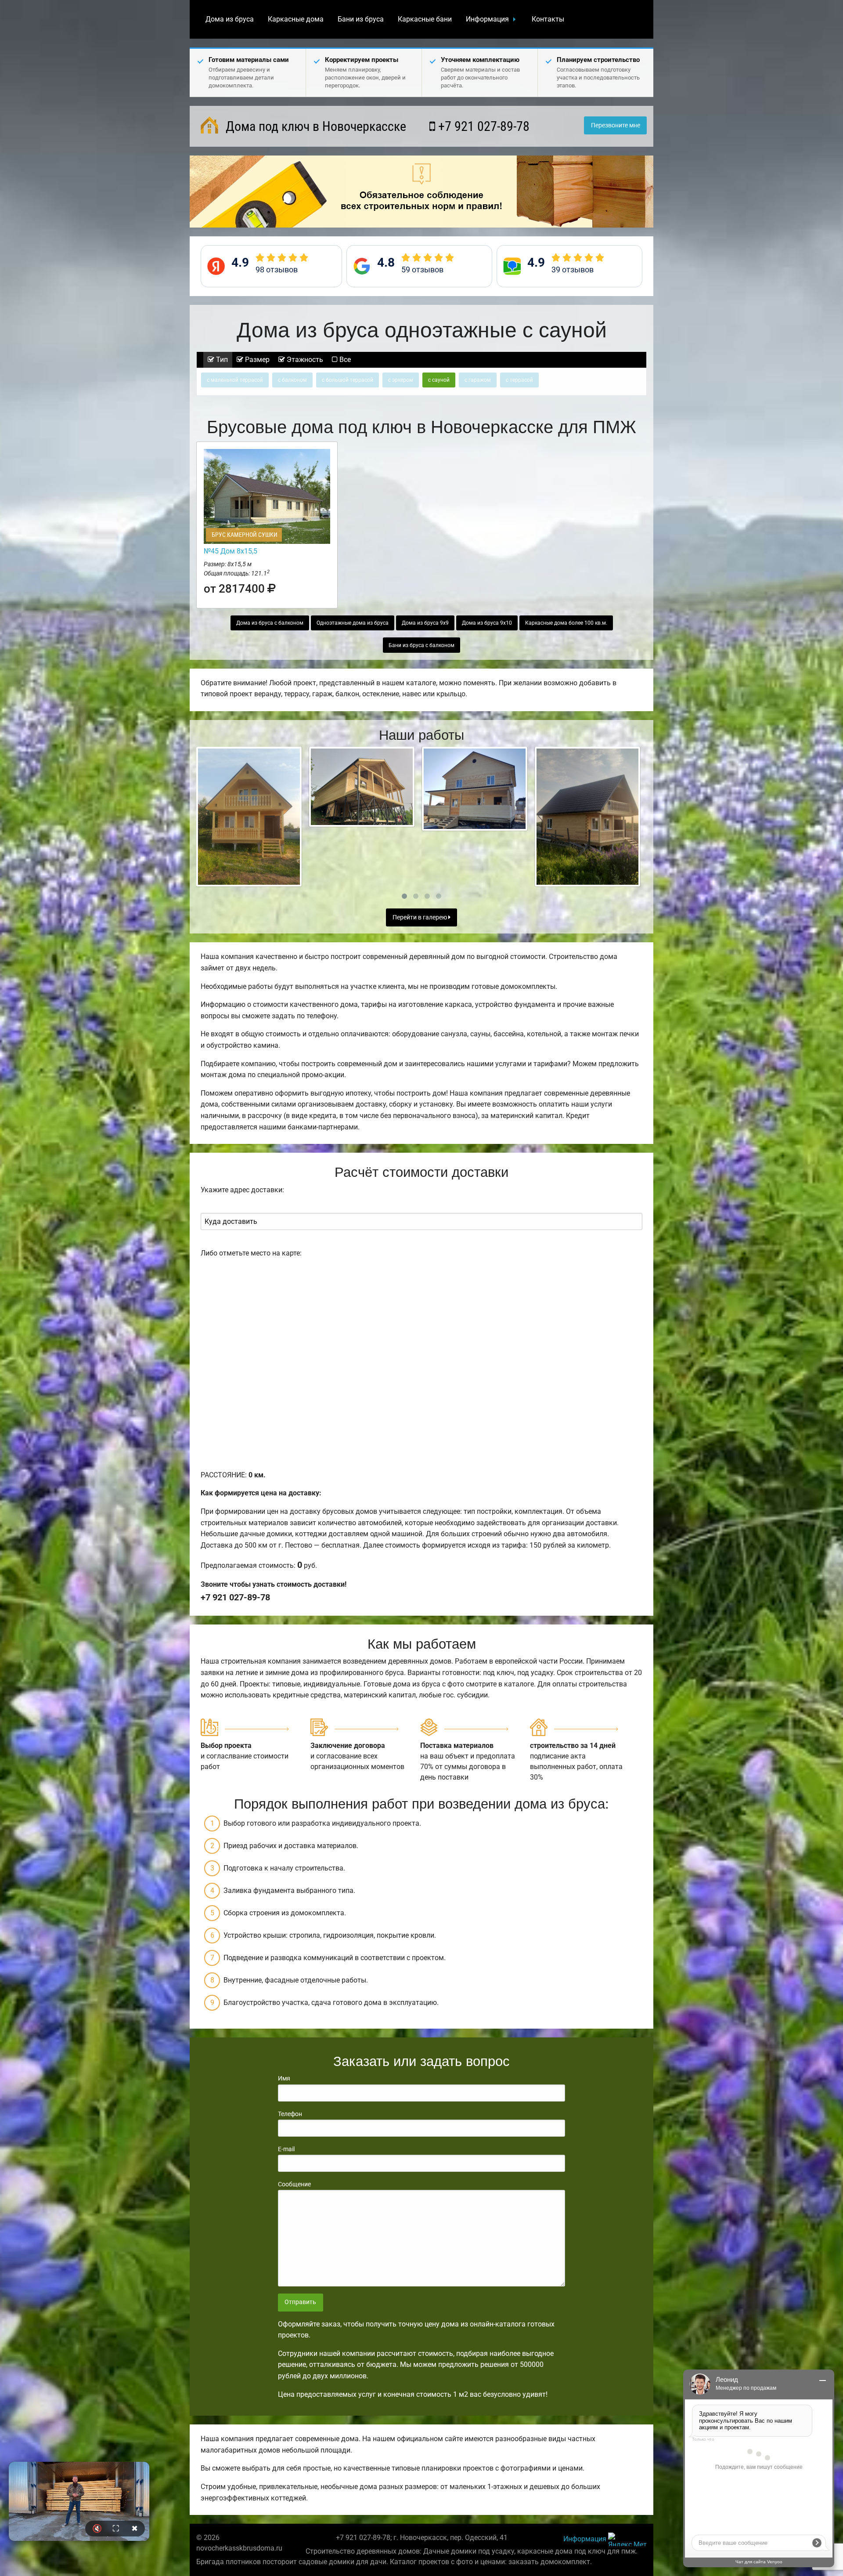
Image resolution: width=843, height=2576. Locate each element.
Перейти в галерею (420, 917)
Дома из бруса (230, 19)
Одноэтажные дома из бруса (353, 623)
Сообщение (294, 2184)
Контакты (548, 19)
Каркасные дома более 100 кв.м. (566, 623)
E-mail (286, 2149)
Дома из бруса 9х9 (425, 623)
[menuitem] (230, 19)
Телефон (290, 2114)
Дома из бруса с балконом (270, 623)
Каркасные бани (425, 19)
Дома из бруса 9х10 (487, 623)
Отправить (300, 2302)
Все (344, 360)
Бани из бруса (361, 19)
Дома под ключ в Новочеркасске (314, 126)
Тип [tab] (221, 360)
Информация (487, 19)
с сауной (439, 380)
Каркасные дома (296, 19)
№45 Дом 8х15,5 (231, 551)
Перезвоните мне (616, 125)
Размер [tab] (256, 360)
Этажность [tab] (304, 360)
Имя (284, 2078)
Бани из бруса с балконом (421, 645)
